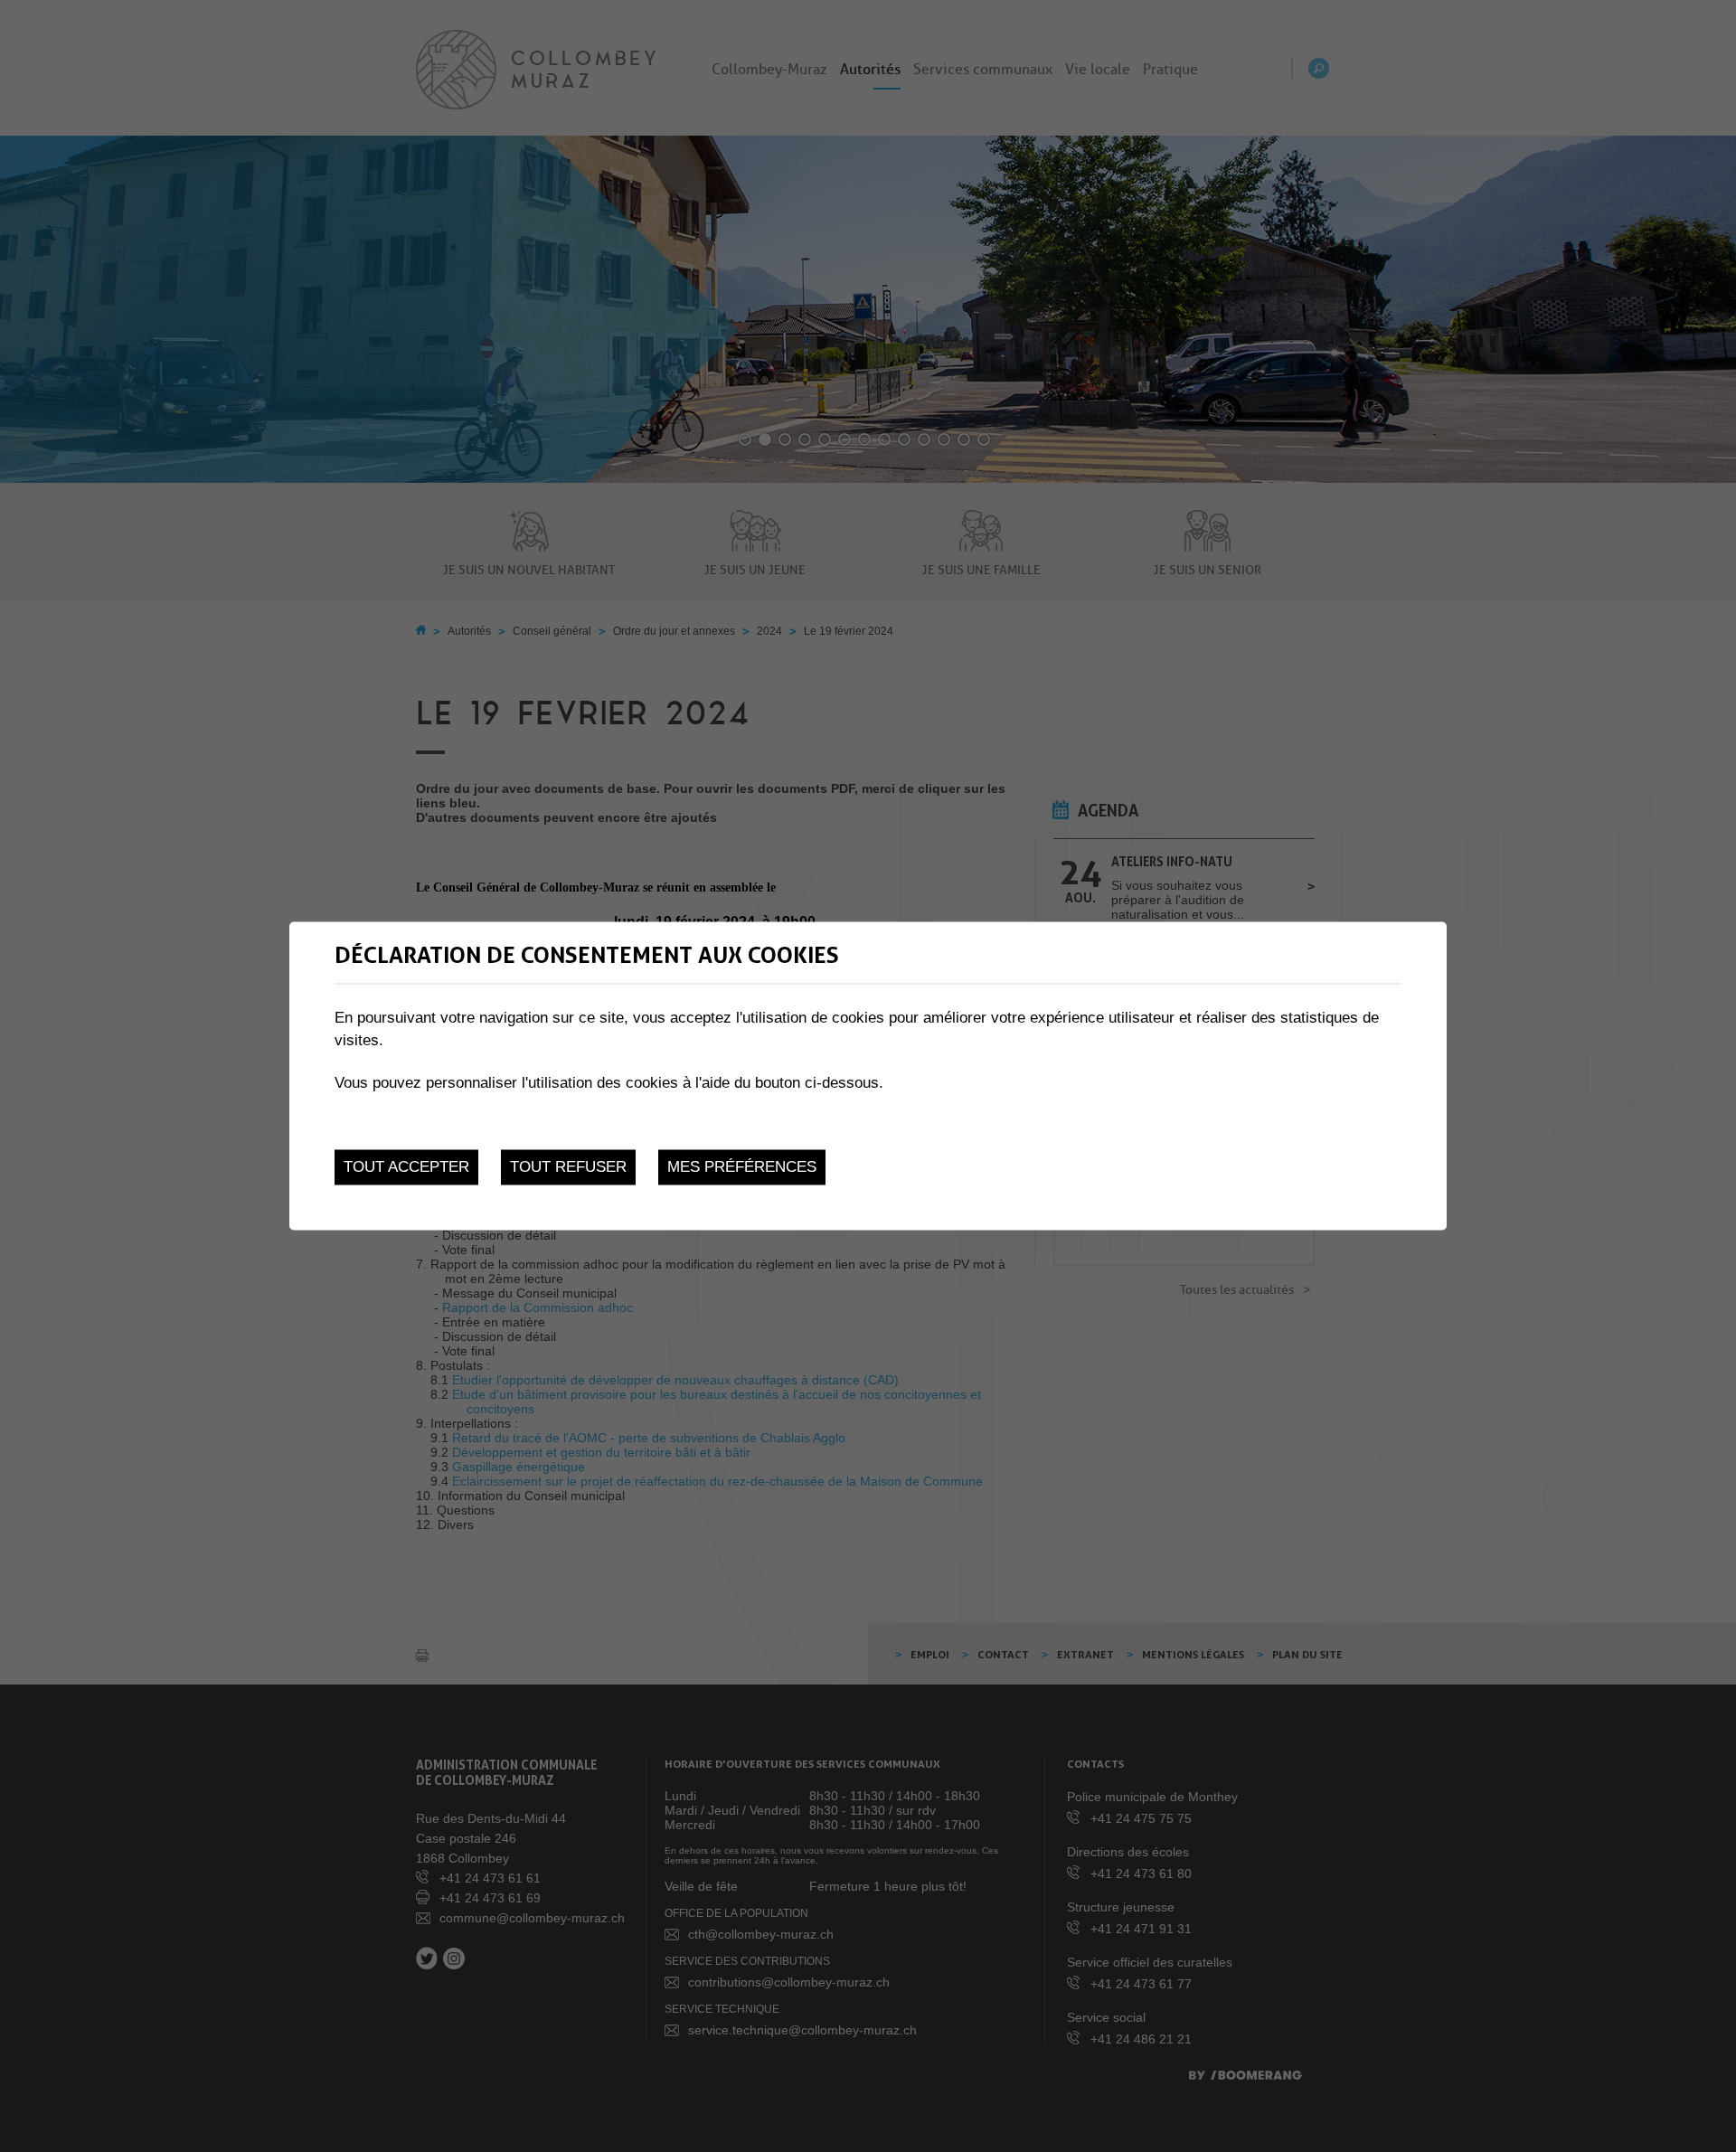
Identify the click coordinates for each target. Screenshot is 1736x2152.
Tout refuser (568, 1167)
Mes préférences (742, 1167)
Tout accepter (406, 1167)
